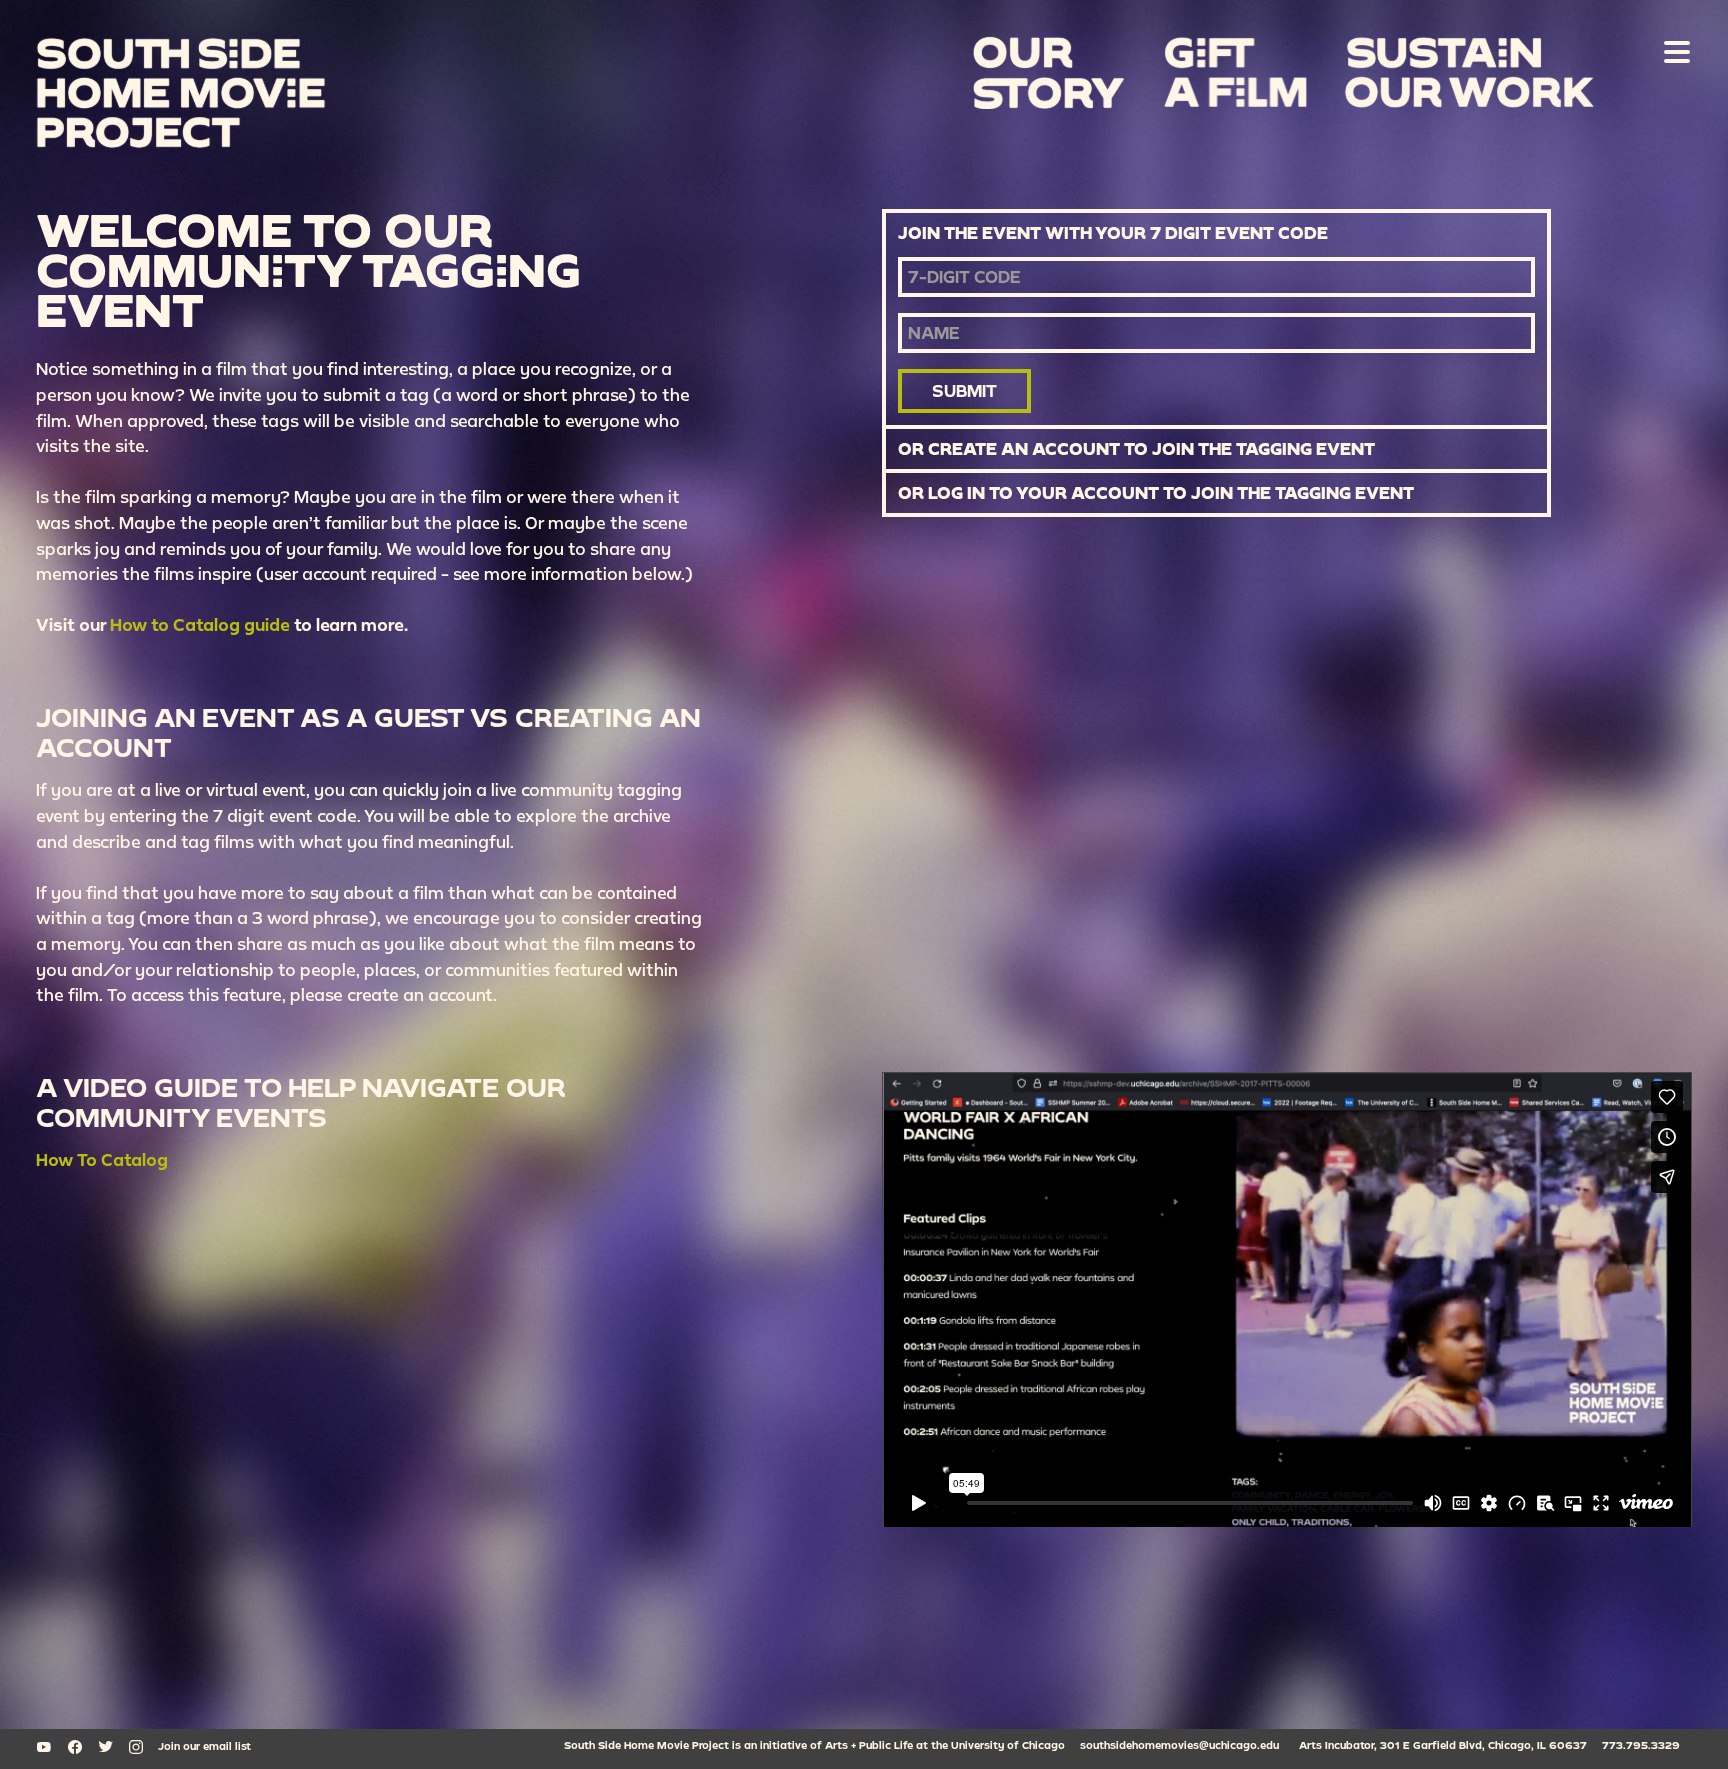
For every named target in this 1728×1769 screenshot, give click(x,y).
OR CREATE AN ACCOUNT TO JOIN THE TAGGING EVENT (1136, 449)
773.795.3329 (1641, 1745)
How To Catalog (102, 1159)
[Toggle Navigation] (1673, 51)
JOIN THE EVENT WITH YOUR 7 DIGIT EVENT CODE (1113, 233)
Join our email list (204, 1746)
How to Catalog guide (200, 624)
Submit (964, 390)
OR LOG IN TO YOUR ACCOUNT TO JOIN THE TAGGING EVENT (1156, 493)
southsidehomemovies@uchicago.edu (1179, 1745)
